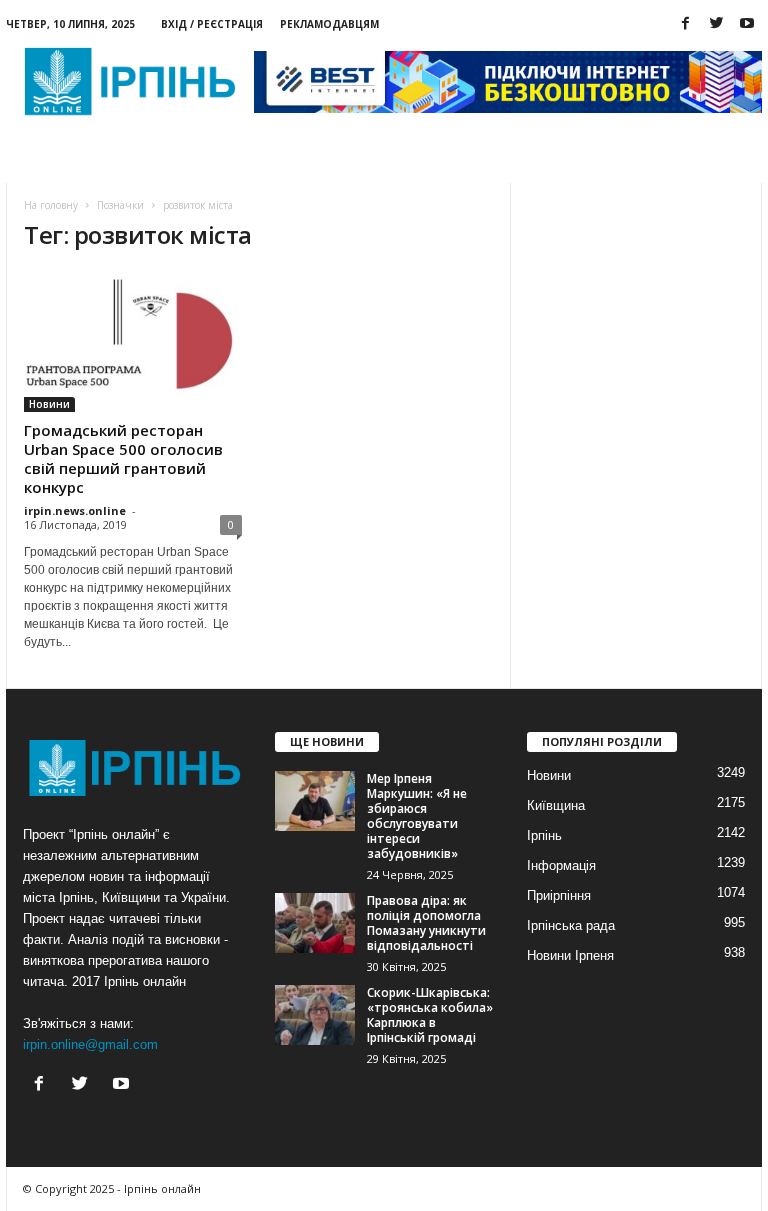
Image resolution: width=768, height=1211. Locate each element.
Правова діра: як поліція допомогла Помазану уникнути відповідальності (426, 923)
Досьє (240, 160)
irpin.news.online (75, 510)
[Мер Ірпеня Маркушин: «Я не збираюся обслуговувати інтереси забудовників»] (315, 801)
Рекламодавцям (329, 24)
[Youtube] (747, 24)
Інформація (561, 865)
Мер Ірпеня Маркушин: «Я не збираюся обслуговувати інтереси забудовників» (417, 816)
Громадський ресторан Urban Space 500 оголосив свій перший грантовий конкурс (123, 458)
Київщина (556, 805)
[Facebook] (685, 24)
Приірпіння (559, 895)
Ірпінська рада (571, 925)
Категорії (152, 160)
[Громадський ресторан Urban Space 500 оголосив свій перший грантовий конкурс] (133, 341)
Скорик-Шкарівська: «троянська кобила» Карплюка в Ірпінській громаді (430, 1015)
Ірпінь (544, 835)
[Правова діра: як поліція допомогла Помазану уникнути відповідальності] (315, 923)
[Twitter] (716, 24)
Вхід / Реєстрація (212, 24)
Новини (59, 160)
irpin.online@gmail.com (90, 1044)
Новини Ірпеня (570, 955)
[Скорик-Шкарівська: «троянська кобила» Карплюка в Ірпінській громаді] (315, 1015)
